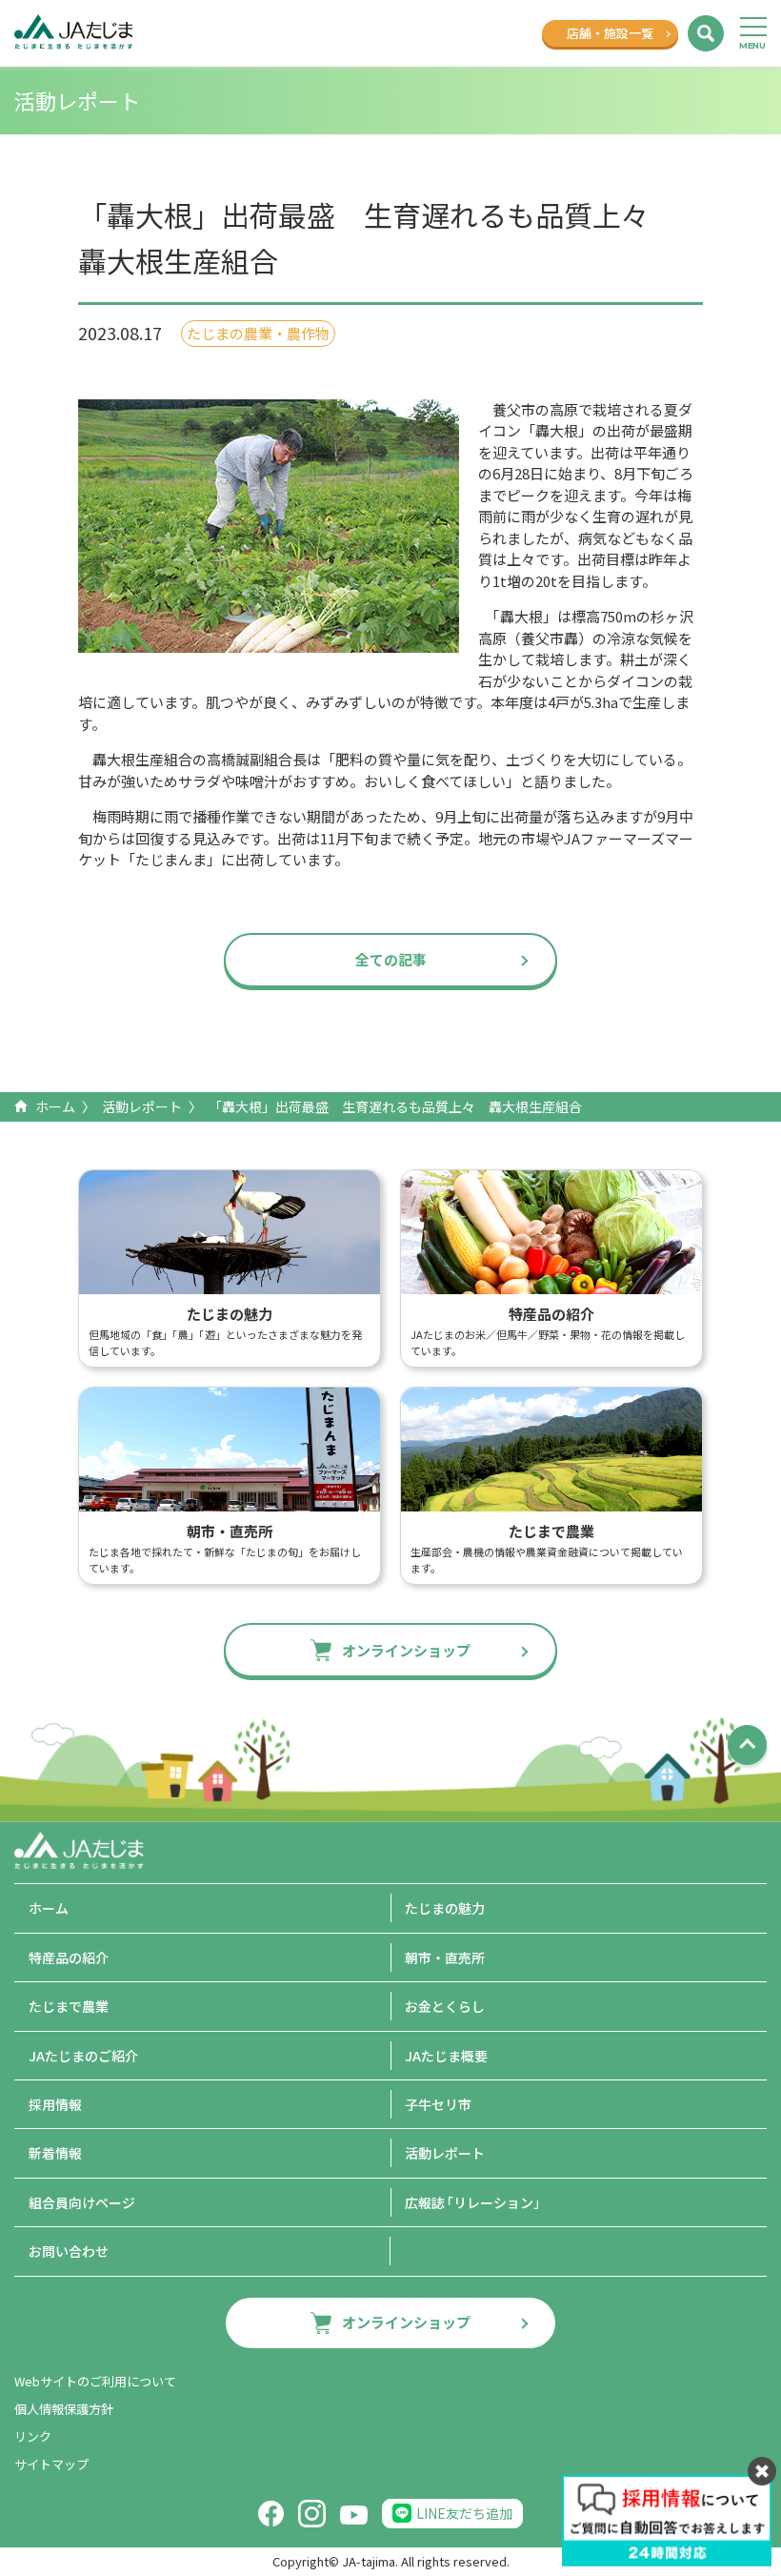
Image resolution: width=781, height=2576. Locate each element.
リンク (33, 2436)
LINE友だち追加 (464, 2513)
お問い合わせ (69, 2251)
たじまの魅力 (445, 1908)
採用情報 (55, 2104)
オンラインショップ (406, 1650)
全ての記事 (391, 959)
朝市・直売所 (445, 1957)
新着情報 (55, 2153)
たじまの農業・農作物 (258, 333)
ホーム (55, 1106)
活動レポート (142, 1106)
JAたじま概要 (446, 2056)
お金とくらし (445, 2006)
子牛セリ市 (438, 2104)
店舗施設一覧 (610, 33)
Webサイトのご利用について (95, 2381)
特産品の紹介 (69, 1957)
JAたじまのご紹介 (83, 2056)
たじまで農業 (69, 2006)
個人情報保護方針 (64, 2409)
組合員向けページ (82, 2202)
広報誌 (476, 2202)
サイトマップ (51, 2464)
